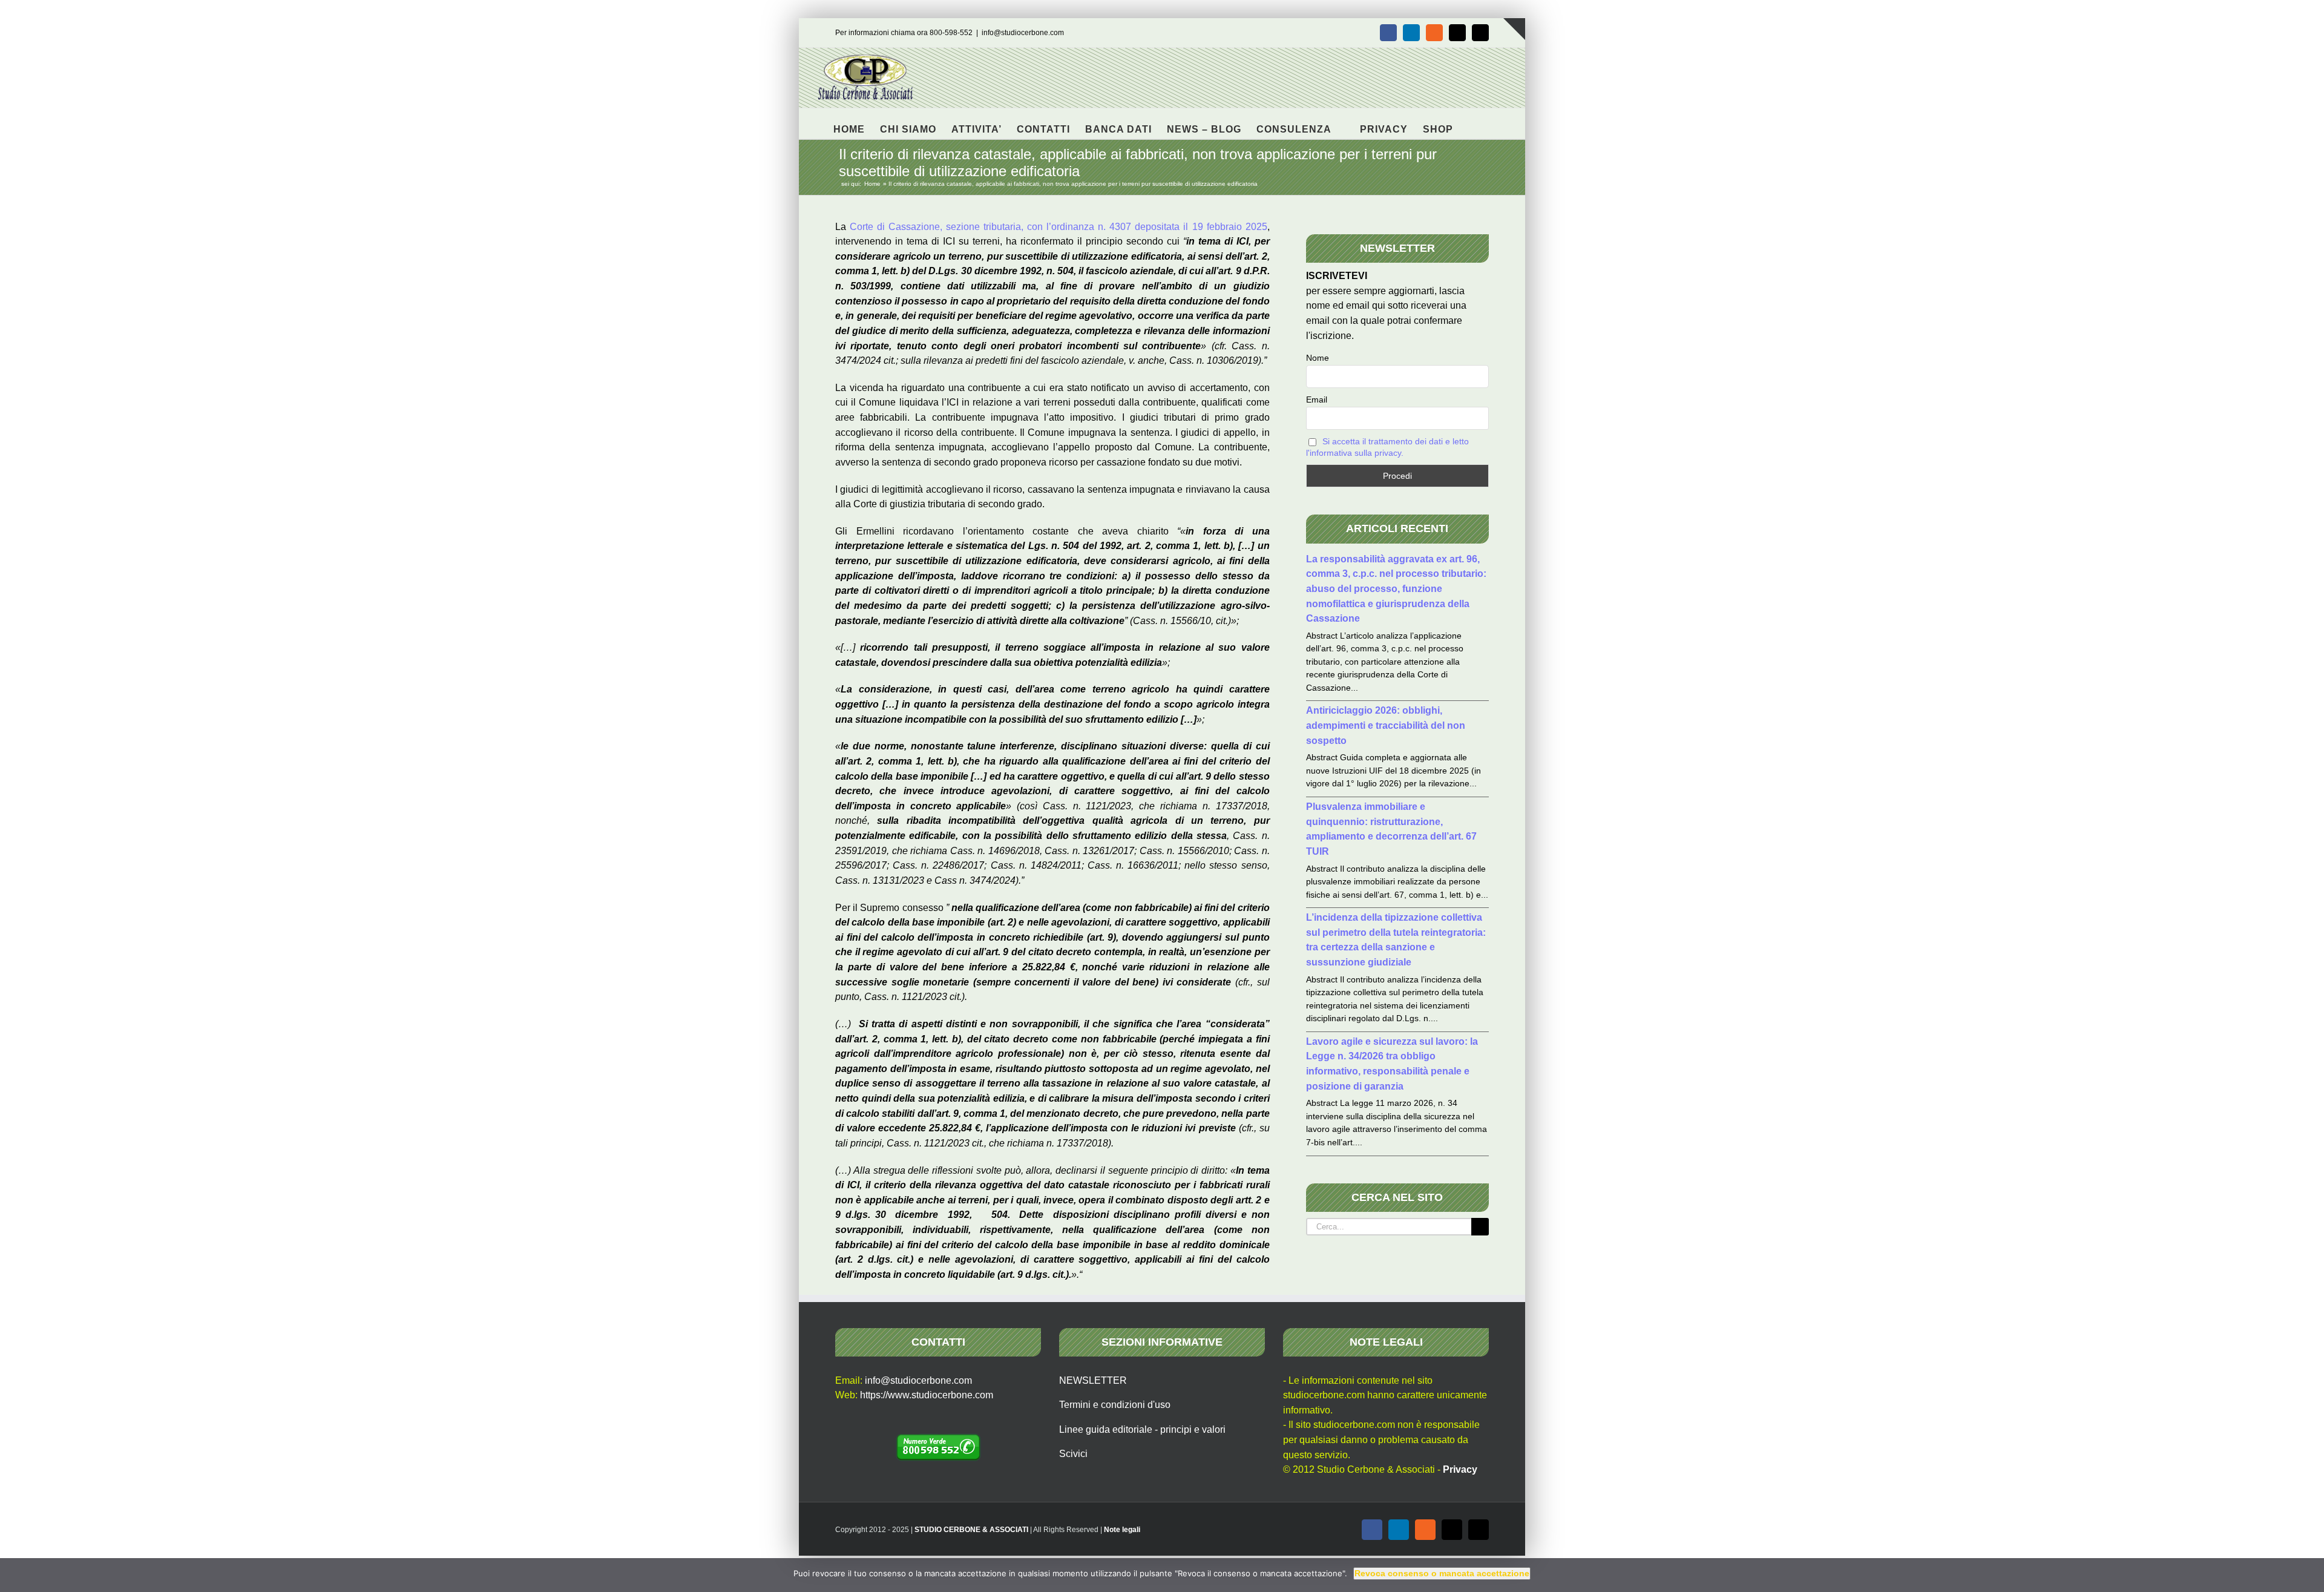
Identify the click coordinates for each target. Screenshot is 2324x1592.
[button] (1472, 123)
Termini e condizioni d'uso (1115, 1405)
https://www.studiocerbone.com (927, 1395)
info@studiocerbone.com (1023, 33)
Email (1317, 400)
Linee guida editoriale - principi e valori (1142, 1429)
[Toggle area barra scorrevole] (1514, 29)
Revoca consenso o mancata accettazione (1442, 1573)
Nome (1318, 358)
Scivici (1073, 1454)
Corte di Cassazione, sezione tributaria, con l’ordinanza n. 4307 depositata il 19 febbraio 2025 (1059, 227)
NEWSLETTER (1093, 1380)
